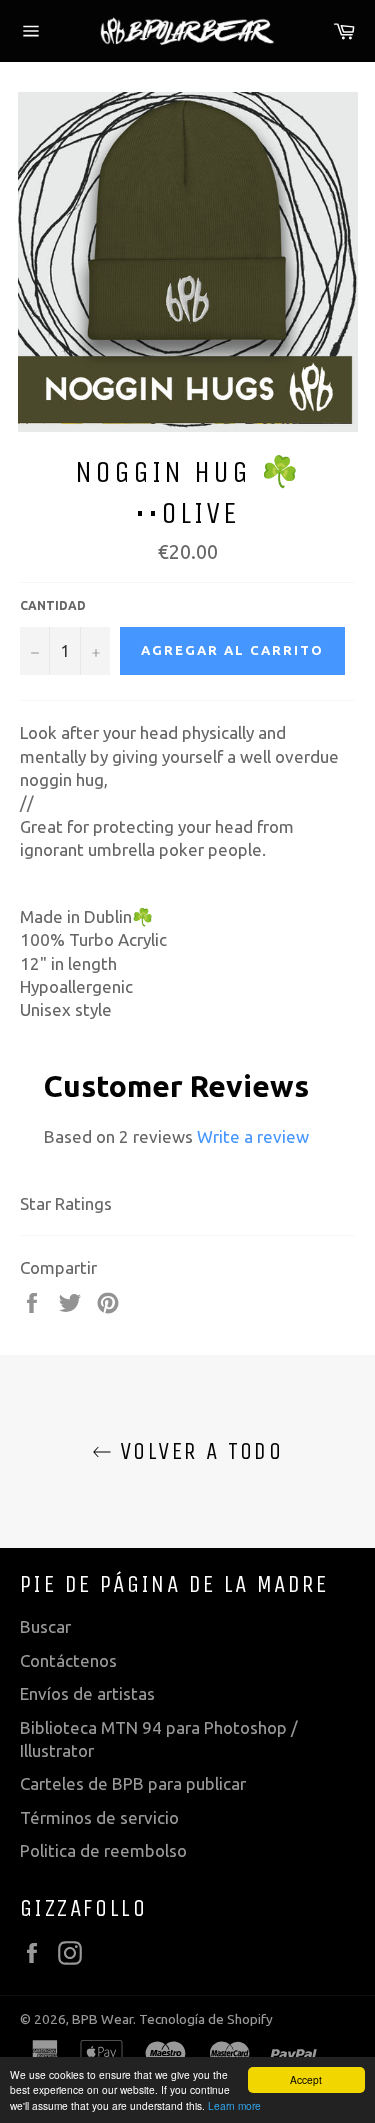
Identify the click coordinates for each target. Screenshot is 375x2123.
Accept (306, 2079)
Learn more (234, 2105)
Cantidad (53, 605)
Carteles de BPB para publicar (133, 1783)
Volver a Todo (198, 1451)
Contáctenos (68, 1660)
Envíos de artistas (87, 1693)
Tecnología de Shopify (206, 2019)
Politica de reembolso (103, 1850)
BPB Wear (102, 2019)
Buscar (45, 1626)
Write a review (253, 1136)
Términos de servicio (99, 1817)
